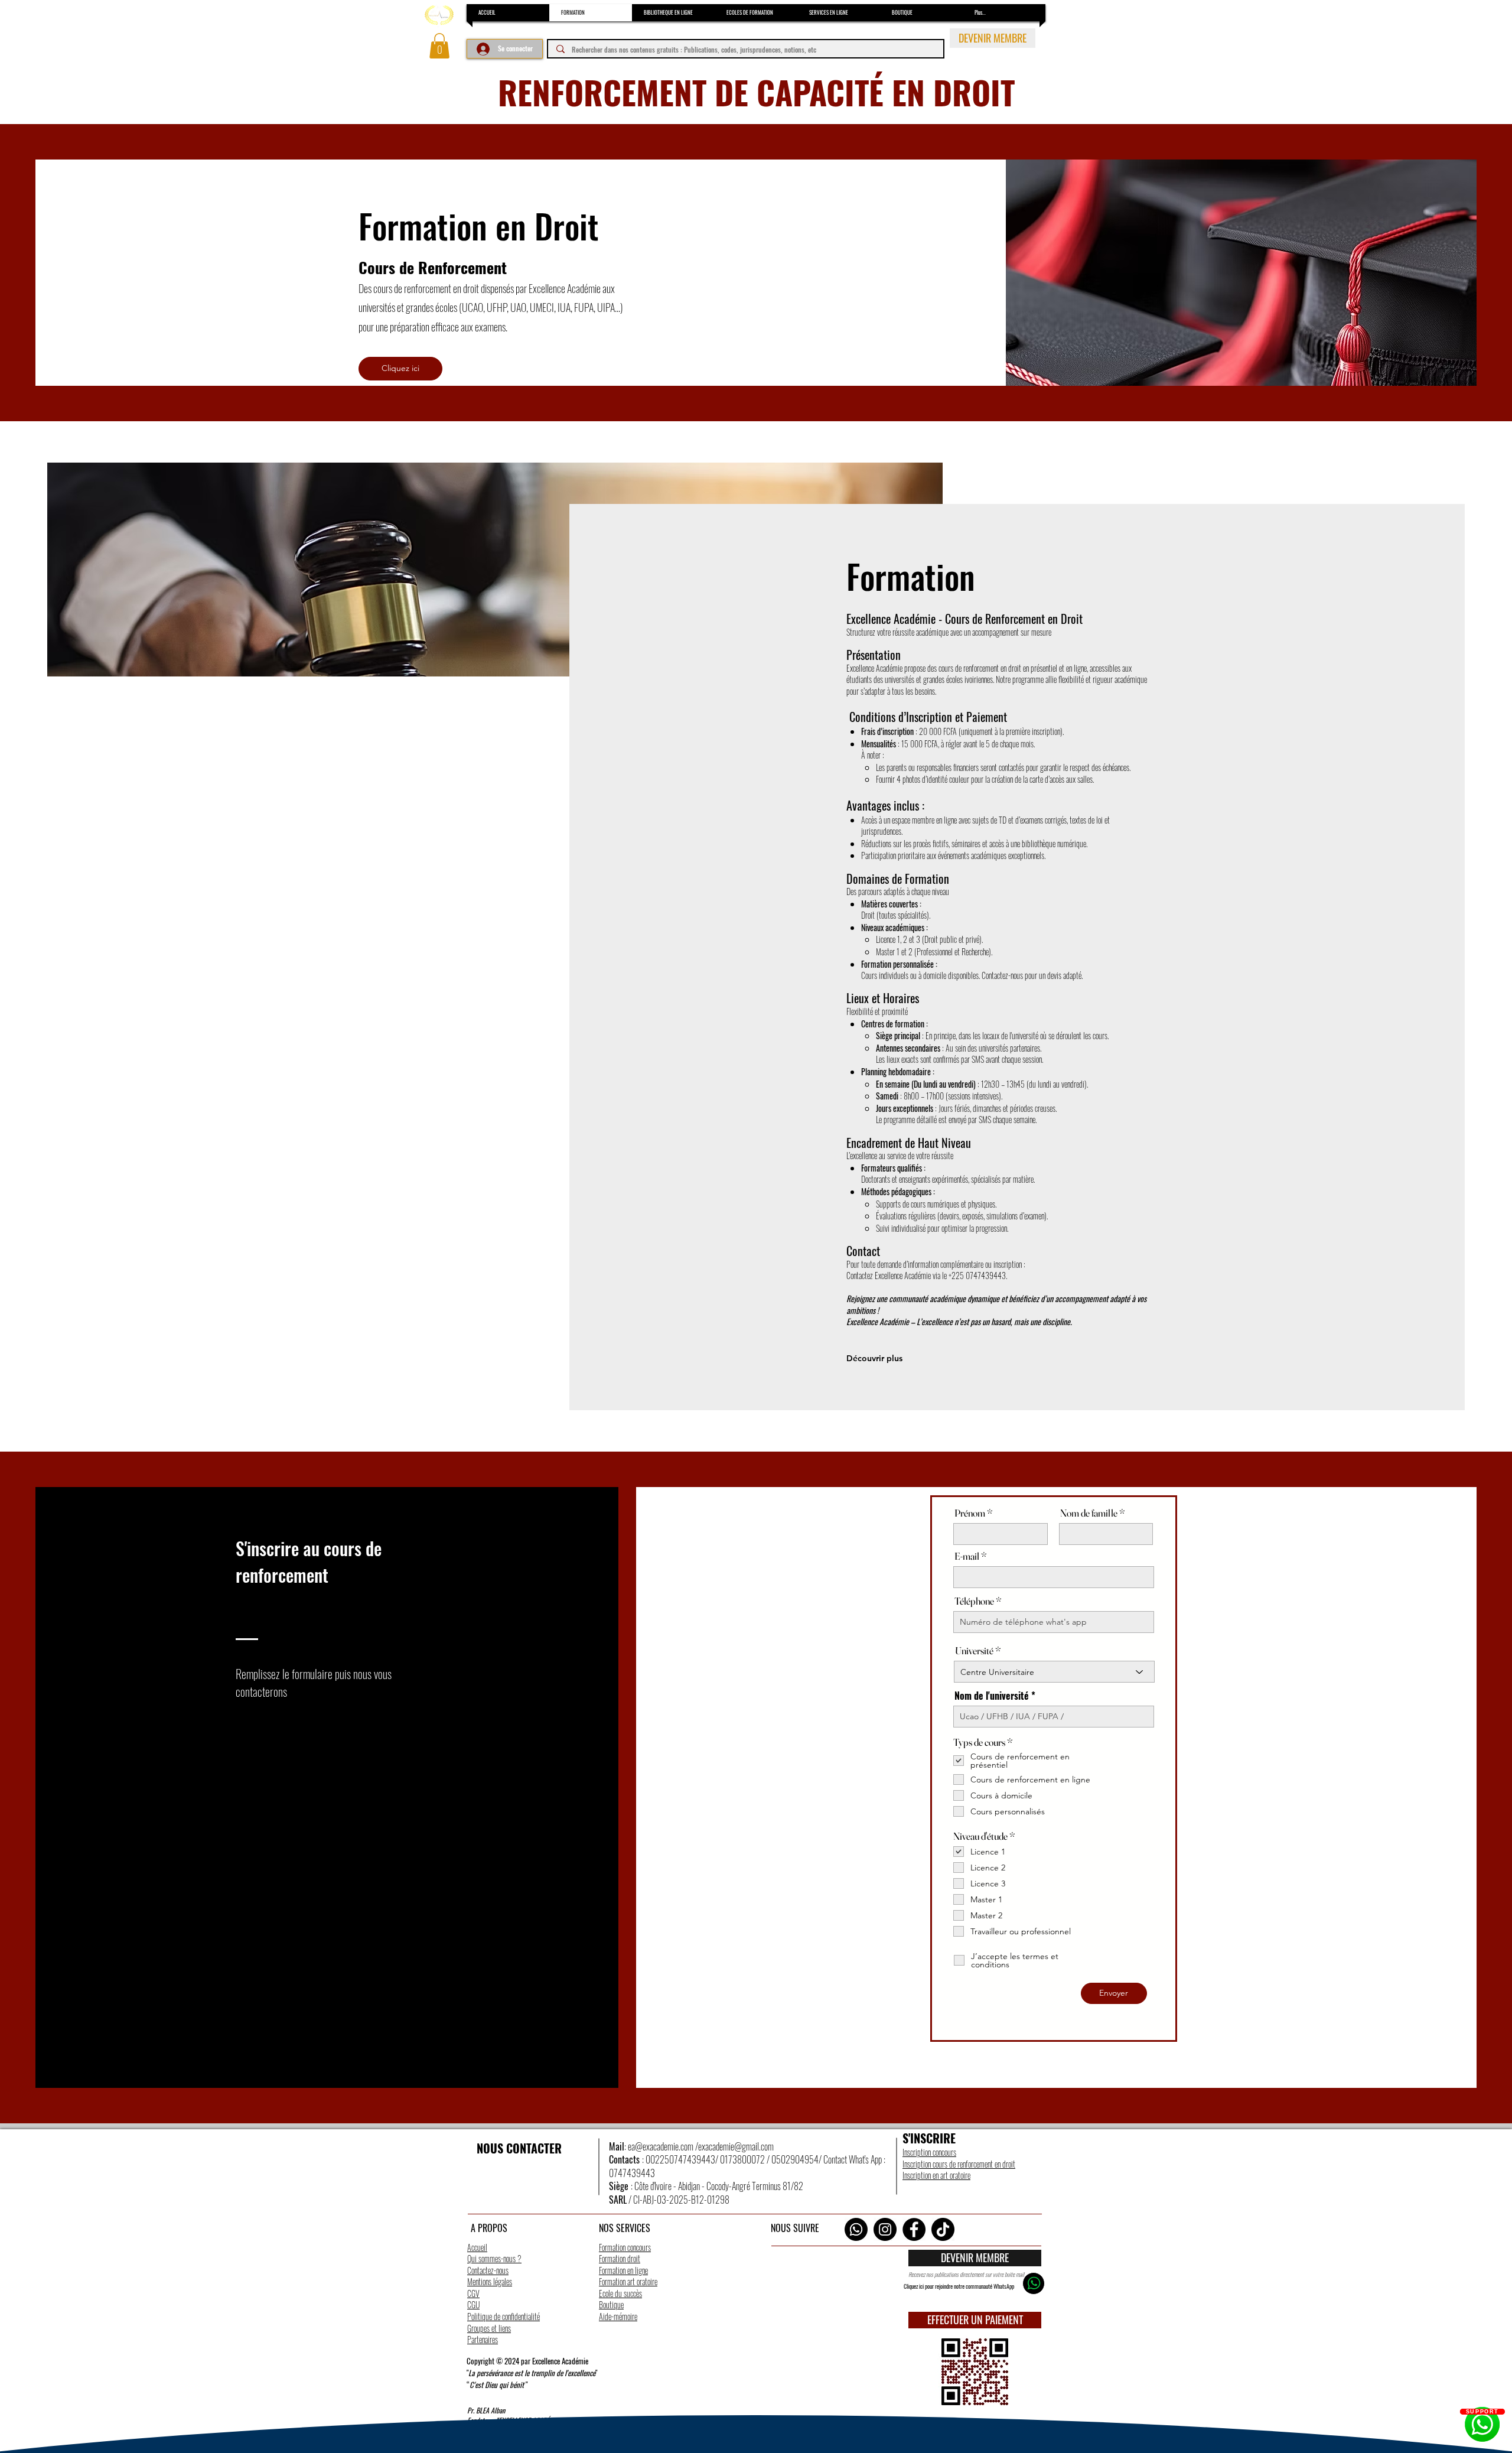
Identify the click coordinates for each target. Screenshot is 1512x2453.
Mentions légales (490, 2281)
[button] (439, 46)
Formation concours (625, 2247)
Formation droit (620, 2258)
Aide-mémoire (618, 2316)
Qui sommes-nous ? (494, 2258)
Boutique (611, 2304)
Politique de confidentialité (504, 2316)
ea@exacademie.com (661, 2146)
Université (974, 1650)
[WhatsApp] (856, 2229)
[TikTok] (943, 2229)
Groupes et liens (489, 2328)
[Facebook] (914, 2229)
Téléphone (974, 1601)
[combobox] (1054, 1672)
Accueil (477, 2247)
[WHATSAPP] (1034, 2283)
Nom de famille (1089, 1513)
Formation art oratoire (628, 2281)
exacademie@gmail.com (736, 2146)
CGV (473, 2293)
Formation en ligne (623, 2270)
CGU (473, 2304)
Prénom (970, 1513)
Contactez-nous (488, 2270)
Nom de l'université (992, 1696)
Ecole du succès (620, 2293)
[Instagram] (885, 2229)
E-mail (967, 1556)
